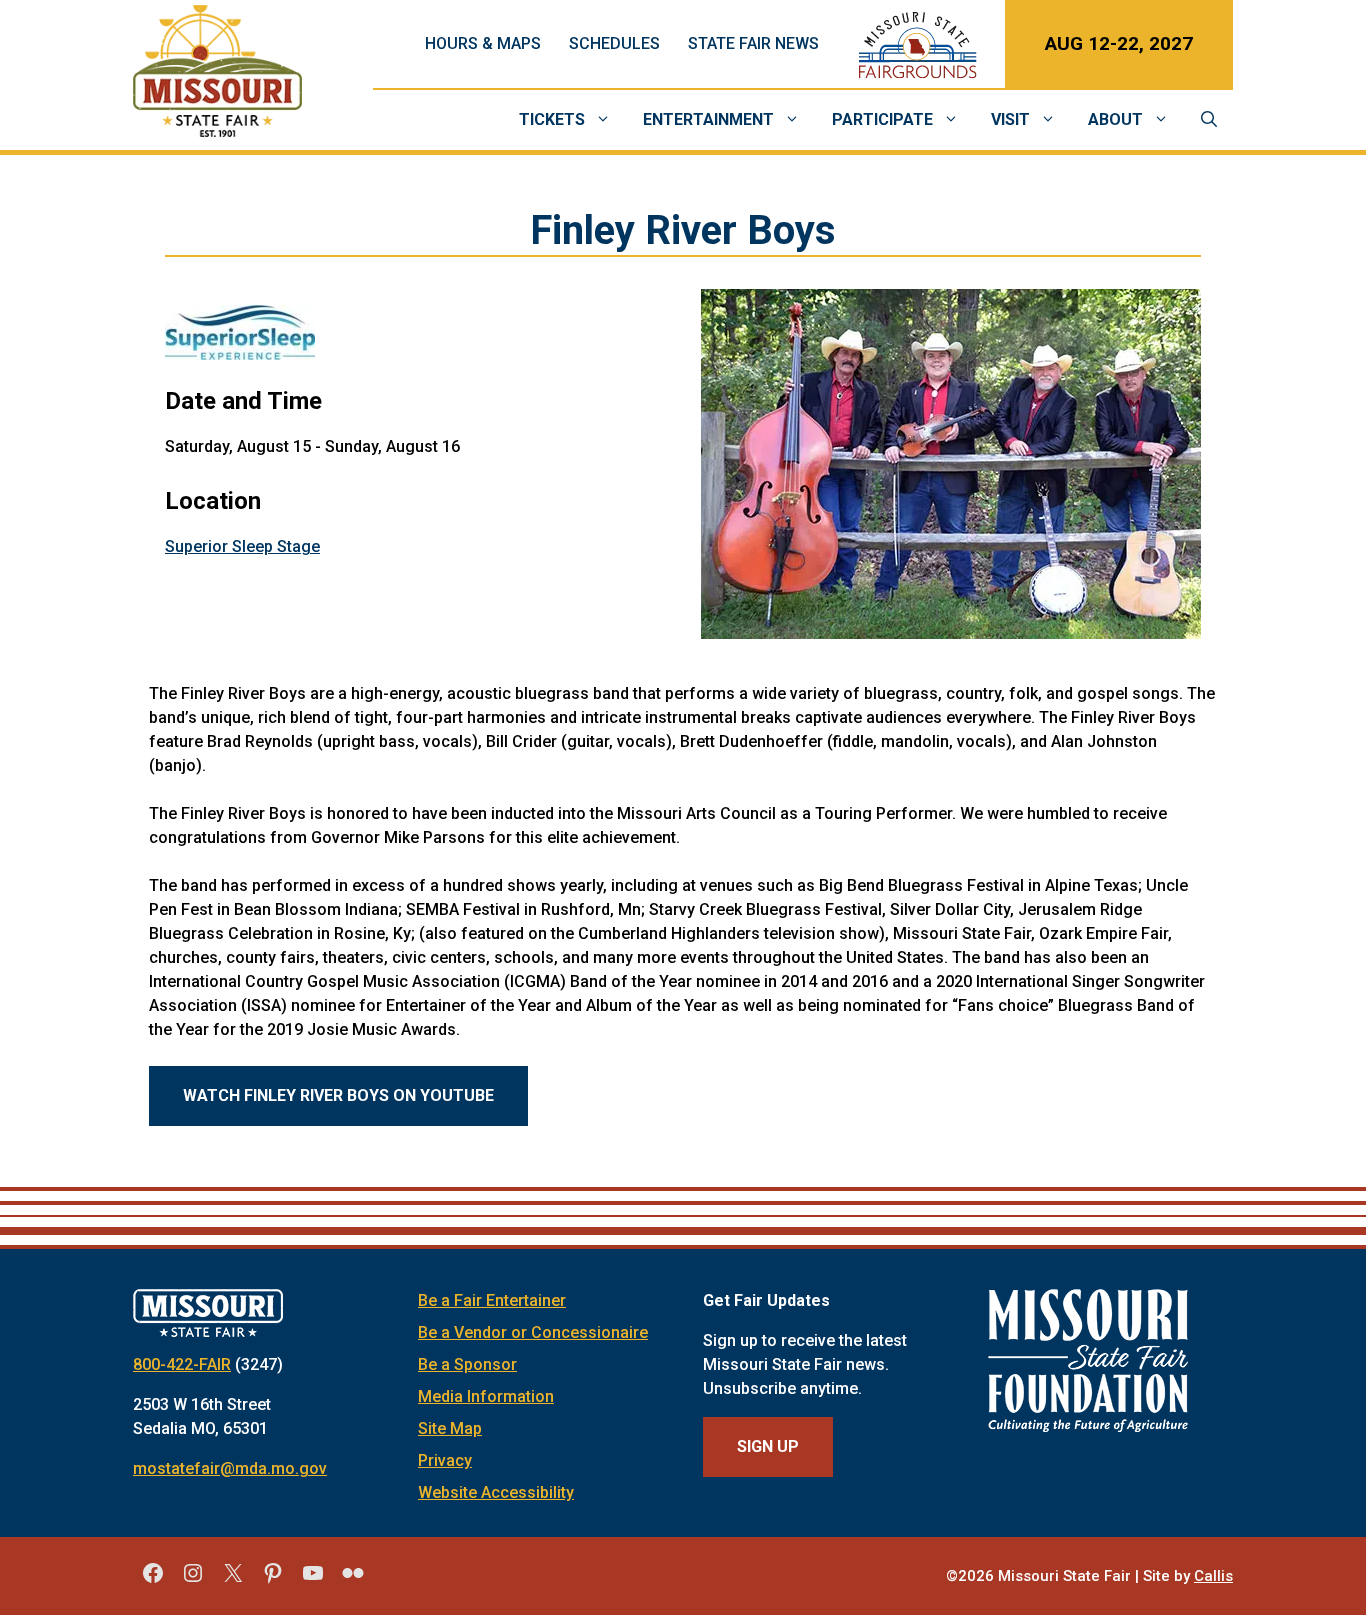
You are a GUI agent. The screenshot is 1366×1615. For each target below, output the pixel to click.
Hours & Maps (483, 43)
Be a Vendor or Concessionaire (533, 1332)
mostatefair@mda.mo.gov (230, 1468)
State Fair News (753, 43)
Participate (882, 119)
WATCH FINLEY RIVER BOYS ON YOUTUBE (338, 1095)
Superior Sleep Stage (242, 546)
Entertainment (708, 119)
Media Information (486, 1396)
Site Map (450, 1428)
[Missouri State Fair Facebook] (153, 1580)
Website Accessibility (496, 1492)
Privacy (445, 1460)
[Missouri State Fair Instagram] (193, 1580)
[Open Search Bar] (1209, 120)
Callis (1213, 1576)
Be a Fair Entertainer (492, 1300)
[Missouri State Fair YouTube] (313, 1580)
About (1115, 119)
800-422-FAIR (182, 1364)
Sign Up (768, 1446)
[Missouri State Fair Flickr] (353, 1580)
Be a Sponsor (467, 1364)
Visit (1010, 119)
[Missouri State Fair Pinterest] (273, 1580)
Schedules (614, 43)
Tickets (552, 119)
